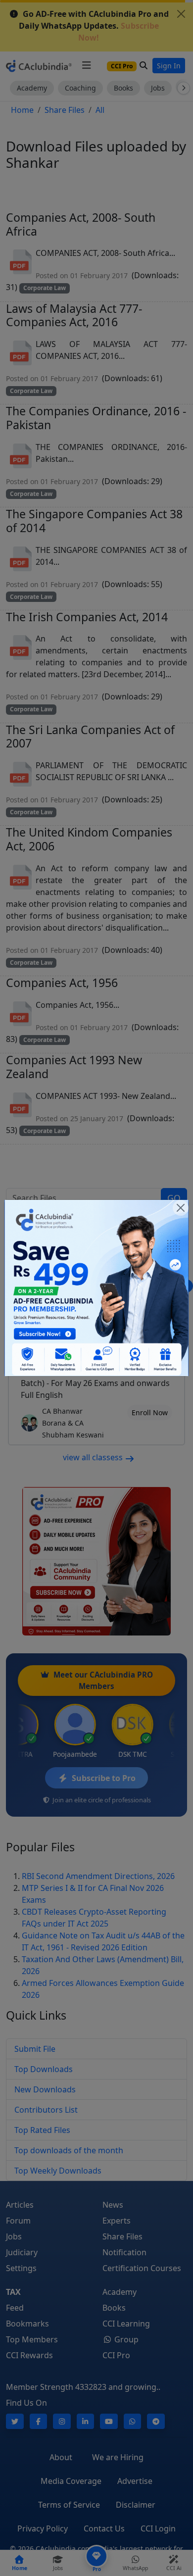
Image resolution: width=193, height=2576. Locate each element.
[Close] (181, 1208)
